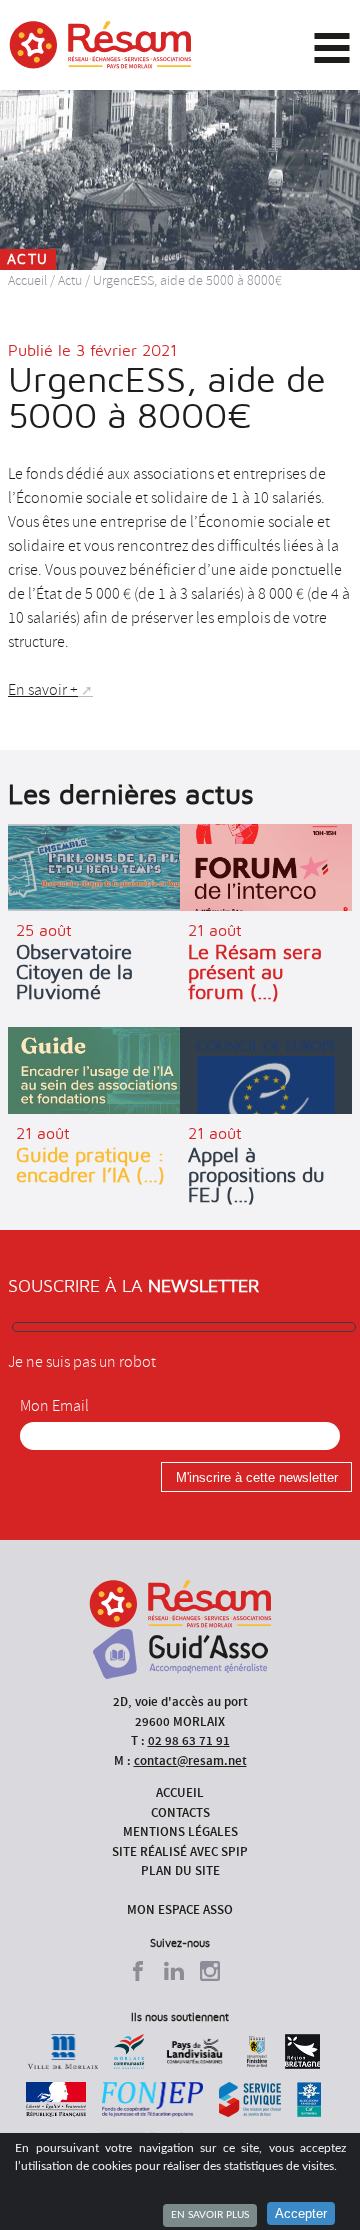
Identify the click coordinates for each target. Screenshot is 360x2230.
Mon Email (54, 1406)
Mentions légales (180, 1831)
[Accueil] (100, 45)
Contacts (180, 1812)
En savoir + (43, 690)
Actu (70, 280)
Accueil (27, 280)
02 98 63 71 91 (189, 1740)
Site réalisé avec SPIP (180, 1851)
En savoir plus (210, 2215)
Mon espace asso (180, 1909)
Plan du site (180, 1870)
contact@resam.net (190, 1760)
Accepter (301, 2213)
